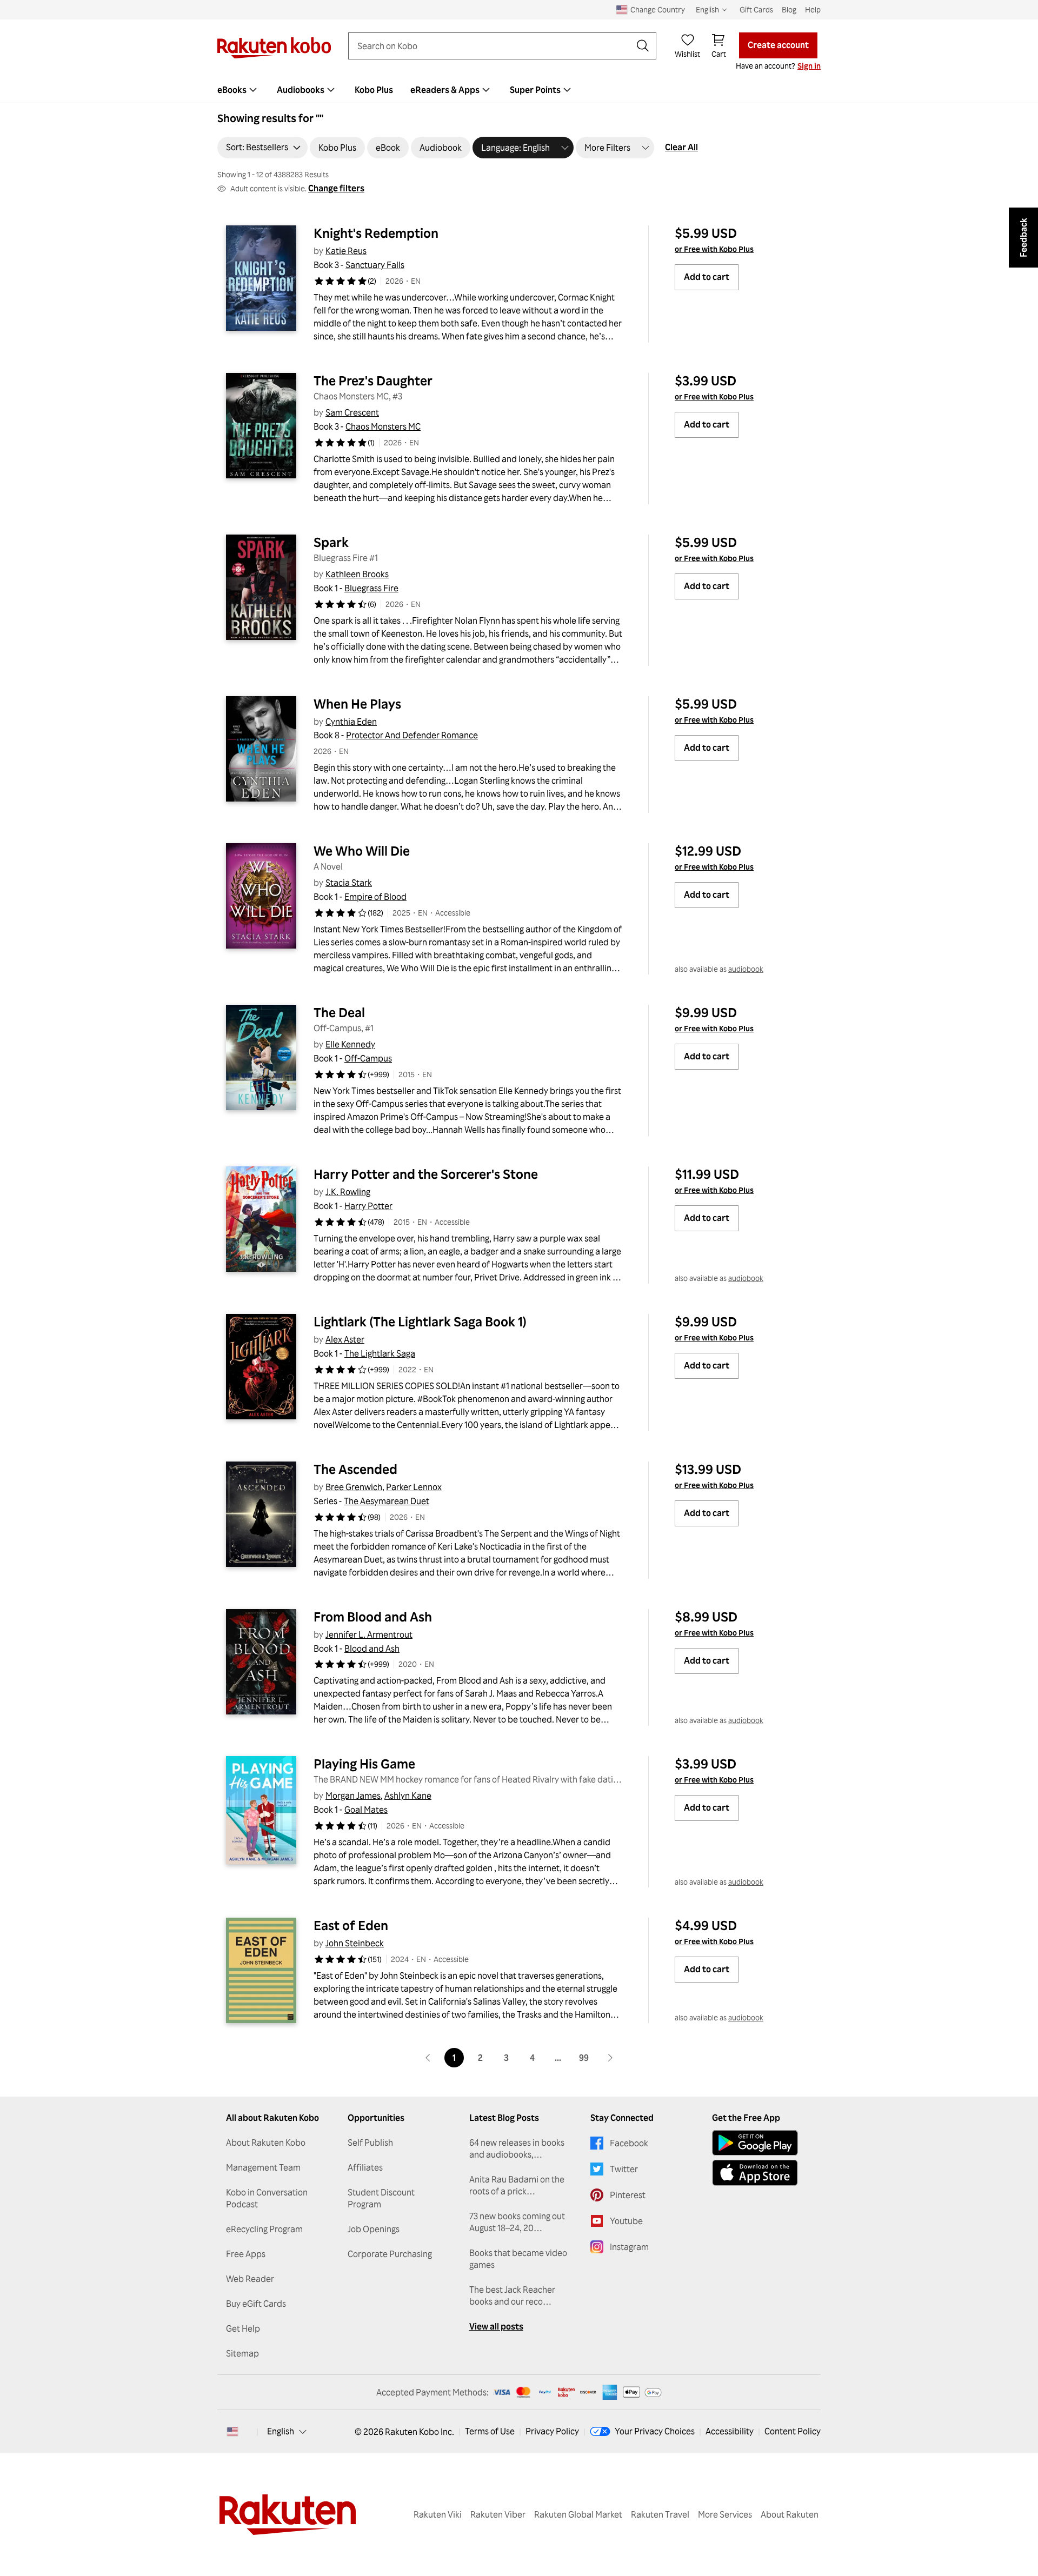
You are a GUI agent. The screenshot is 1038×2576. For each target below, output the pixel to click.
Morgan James (353, 1796)
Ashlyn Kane (408, 1796)
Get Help (243, 2328)
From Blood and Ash (373, 1617)
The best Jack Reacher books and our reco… (512, 2295)
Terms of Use (490, 2431)
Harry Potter (368, 1206)
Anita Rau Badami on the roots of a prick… (517, 2185)
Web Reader (250, 2279)
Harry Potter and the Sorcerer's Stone (426, 1174)
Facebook (629, 2143)
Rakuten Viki (438, 2514)
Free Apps (246, 2254)
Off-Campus (368, 1058)
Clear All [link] (681, 147)
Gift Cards (756, 9)
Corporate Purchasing (390, 2254)
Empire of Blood (375, 897)
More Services (725, 2514)
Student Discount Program (381, 2198)
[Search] (643, 46)
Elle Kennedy (350, 1044)
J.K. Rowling (348, 1192)
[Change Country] (232, 2432)
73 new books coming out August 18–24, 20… (517, 2222)
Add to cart (707, 277)
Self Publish (370, 2143)
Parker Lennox (414, 1487)
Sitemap (242, 2353)
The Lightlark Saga (380, 1353)
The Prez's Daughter (373, 381)
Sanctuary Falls (375, 265)
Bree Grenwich (354, 1487)
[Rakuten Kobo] (274, 48)
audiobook (746, 969)
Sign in (809, 66)
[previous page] (428, 2058)
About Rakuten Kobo (266, 2143)
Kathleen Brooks (357, 574)
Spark (331, 542)
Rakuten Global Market (578, 2514)
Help (813, 9)
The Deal (339, 1012)
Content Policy (793, 2431)
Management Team (263, 2167)
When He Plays (357, 704)
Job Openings (374, 2229)
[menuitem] (238, 90)
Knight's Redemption (376, 233)
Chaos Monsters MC (383, 426)
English (281, 2431)
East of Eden (351, 1925)
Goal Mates (366, 1810)
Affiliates (365, 2167)
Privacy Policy (552, 2431)
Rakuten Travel (660, 2514)
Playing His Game (364, 1764)
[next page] (610, 2058)
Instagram (629, 2247)
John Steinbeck (355, 1943)
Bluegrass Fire (371, 588)
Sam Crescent (352, 412)
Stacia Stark (349, 883)
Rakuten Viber (498, 2514)
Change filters (336, 188)
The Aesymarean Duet (387, 1501)
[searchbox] (494, 46)
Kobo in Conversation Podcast (267, 2198)
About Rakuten (790, 2514)
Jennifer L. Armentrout (369, 1634)
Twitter (624, 2169)
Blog (789, 9)
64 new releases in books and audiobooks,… (517, 2148)
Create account (778, 45)
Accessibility (730, 2431)
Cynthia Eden (351, 722)
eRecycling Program (264, 2229)
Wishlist (687, 54)
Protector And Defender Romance (412, 735)
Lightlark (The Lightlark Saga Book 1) (420, 1322)
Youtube (626, 2221)
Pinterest (628, 2195)
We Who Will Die (362, 851)
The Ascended (355, 1469)
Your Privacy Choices (655, 2431)
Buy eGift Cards (256, 2304)
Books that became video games (518, 2259)
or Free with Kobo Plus (714, 249)
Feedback (1023, 238)
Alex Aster (345, 1339)
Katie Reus (346, 251)
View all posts (496, 2326)
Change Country (658, 9)
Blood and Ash (372, 1649)
